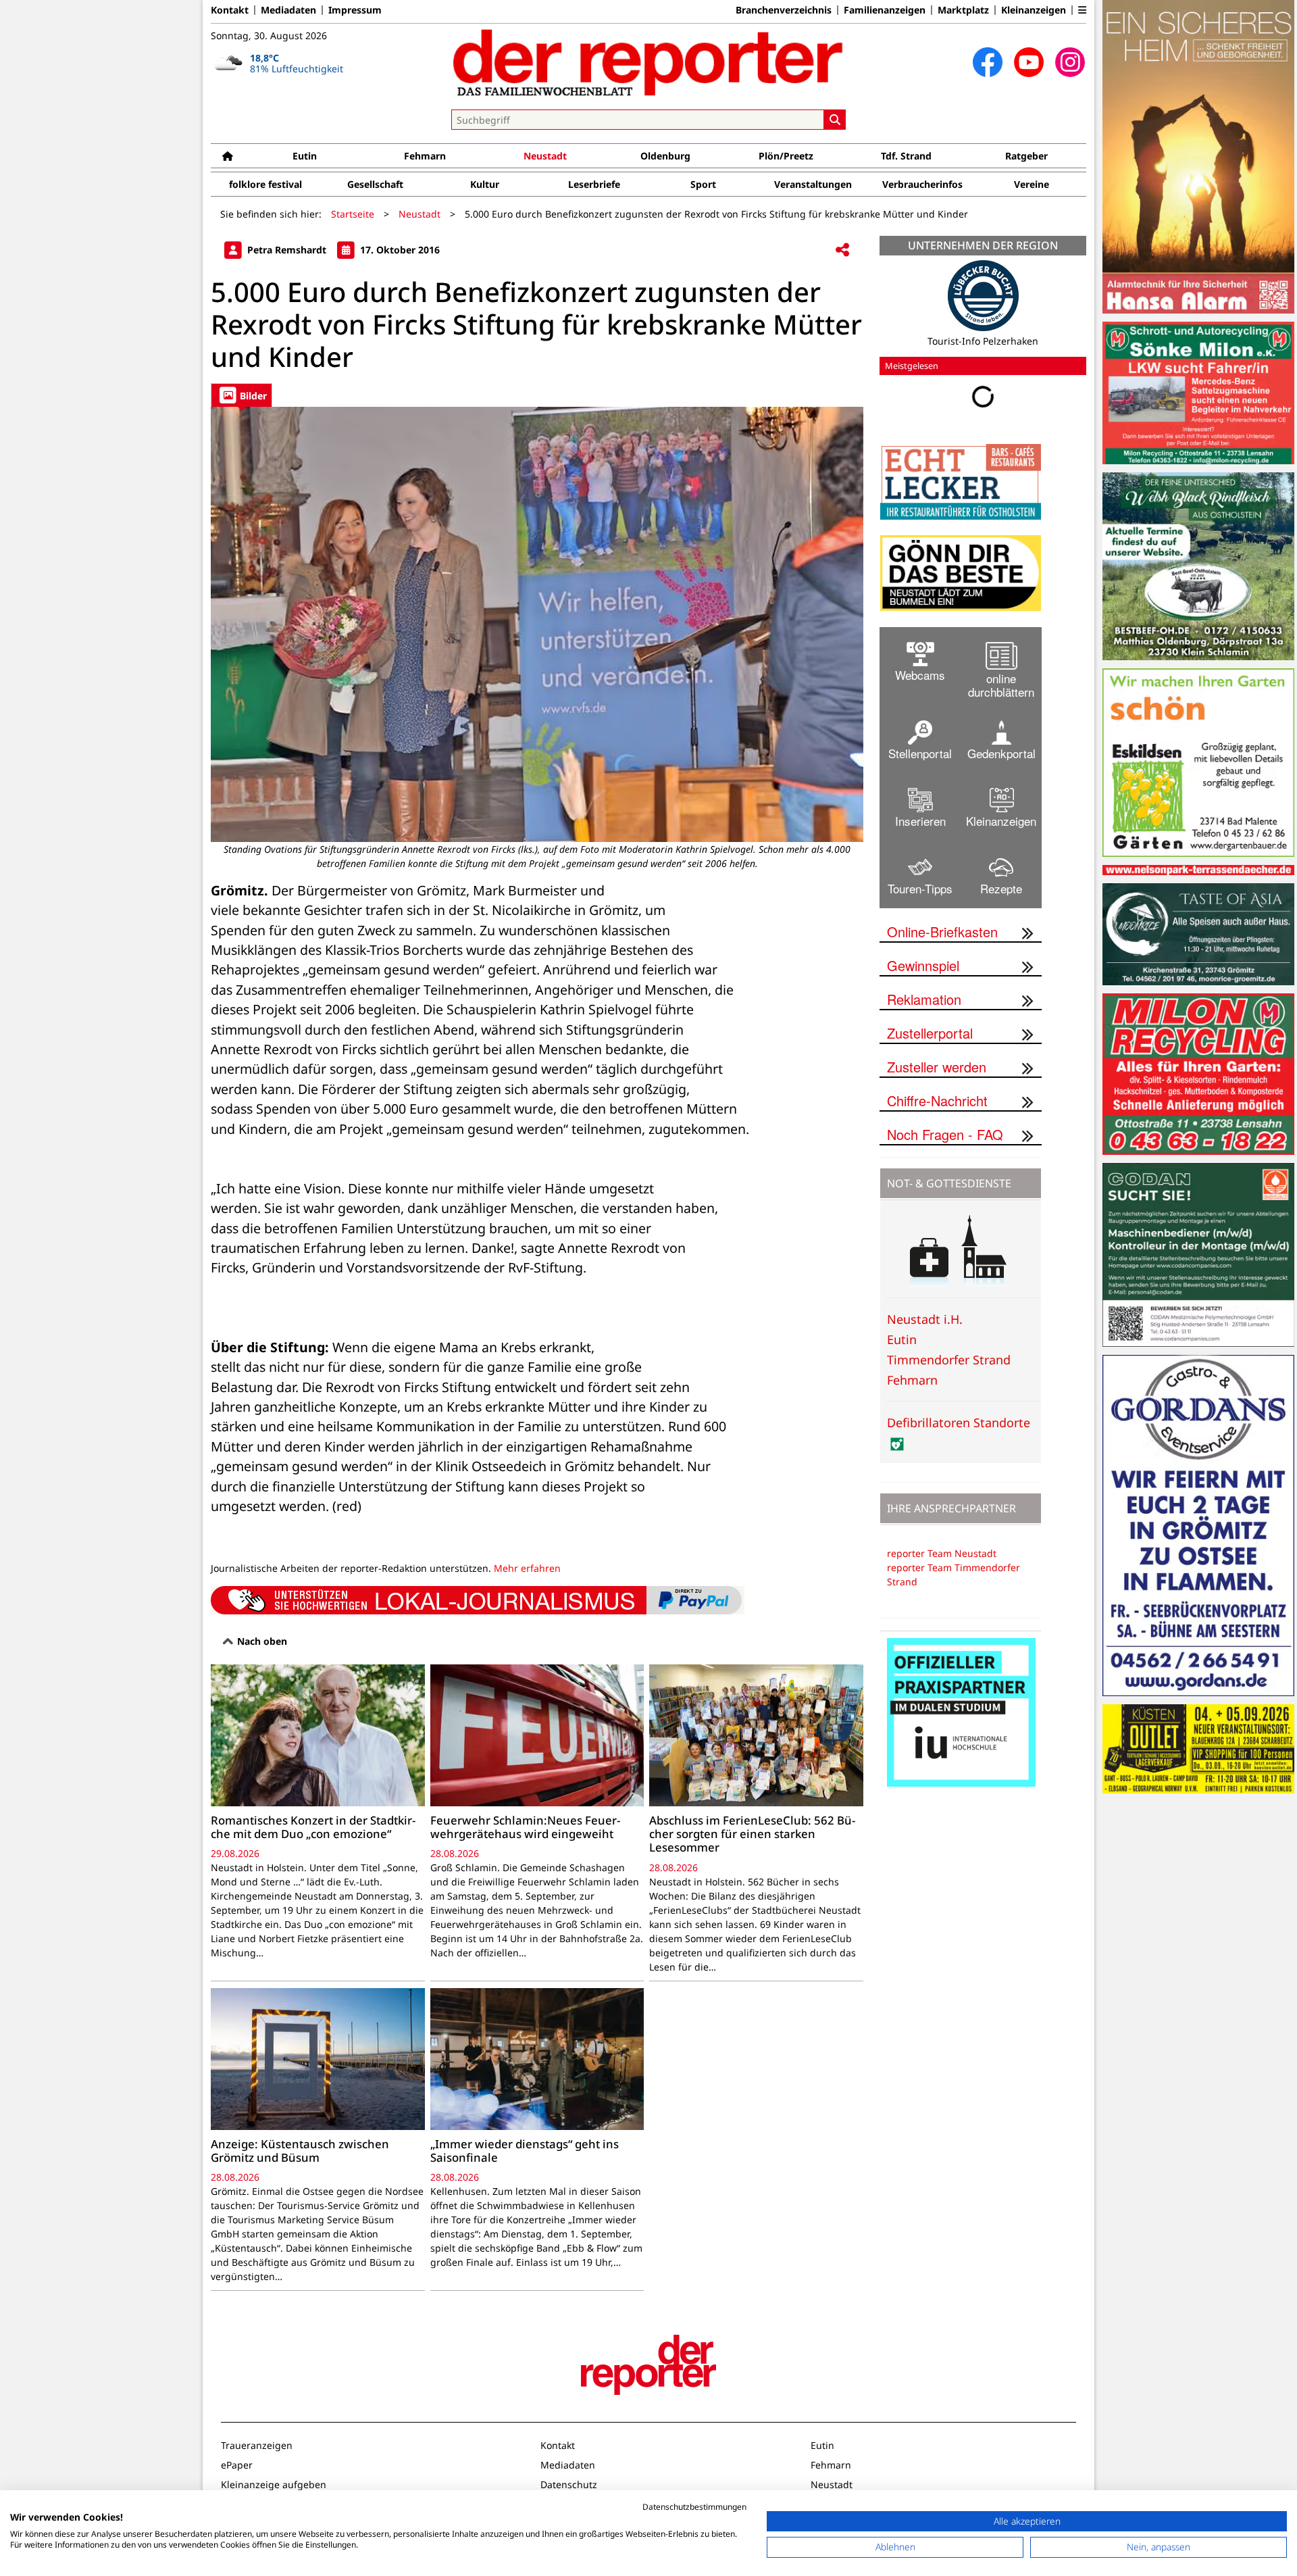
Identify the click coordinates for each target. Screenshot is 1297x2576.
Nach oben (261, 1641)
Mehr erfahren (527, 1568)
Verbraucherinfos (922, 184)
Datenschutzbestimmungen (694, 2507)
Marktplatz (963, 10)
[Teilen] (842, 250)
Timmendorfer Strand (949, 1360)
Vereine (1032, 184)
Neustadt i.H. (925, 1319)
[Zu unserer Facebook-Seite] (988, 62)
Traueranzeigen (257, 2445)
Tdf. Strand (906, 156)
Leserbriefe (594, 184)
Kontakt (230, 10)
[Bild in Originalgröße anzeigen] (537, 624)
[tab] (241, 395)
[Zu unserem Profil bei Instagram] (1070, 62)
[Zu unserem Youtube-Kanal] (1029, 62)
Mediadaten (288, 10)
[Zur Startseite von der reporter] (648, 62)
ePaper (237, 2465)
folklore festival (265, 184)
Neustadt (545, 156)
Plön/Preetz (786, 156)
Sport (703, 184)
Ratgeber (1026, 156)
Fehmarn (425, 156)
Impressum (355, 10)
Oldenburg (665, 156)
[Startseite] (228, 156)
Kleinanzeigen (1034, 10)
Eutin (305, 156)
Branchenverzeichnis (784, 10)
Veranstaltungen (813, 184)
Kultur (485, 184)
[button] (1082, 10)
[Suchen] (835, 120)
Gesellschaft (375, 184)
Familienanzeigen (885, 10)
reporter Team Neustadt (942, 1553)
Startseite (353, 214)
